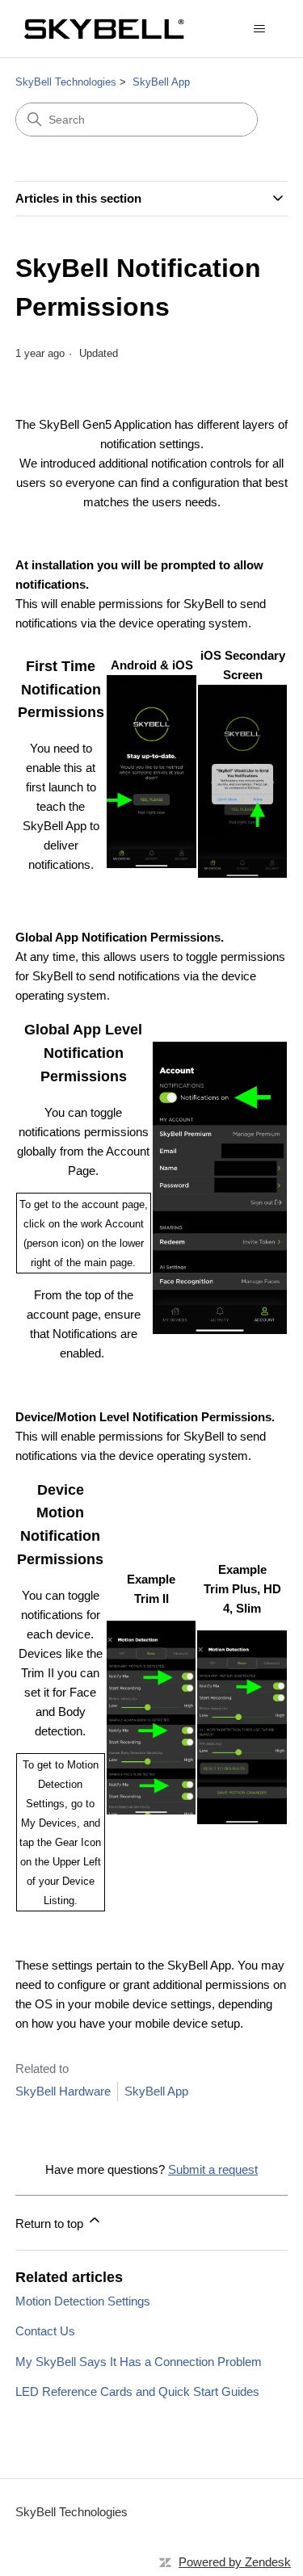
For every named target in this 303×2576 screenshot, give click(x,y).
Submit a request (213, 2169)
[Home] (104, 29)
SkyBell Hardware (63, 2091)
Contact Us (45, 2331)
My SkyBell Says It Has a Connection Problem (139, 2362)
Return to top (51, 2224)
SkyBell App (161, 82)
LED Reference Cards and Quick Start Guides (137, 2391)
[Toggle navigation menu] (259, 29)
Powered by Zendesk (235, 2562)
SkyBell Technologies (66, 82)
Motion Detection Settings (83, 2301)
